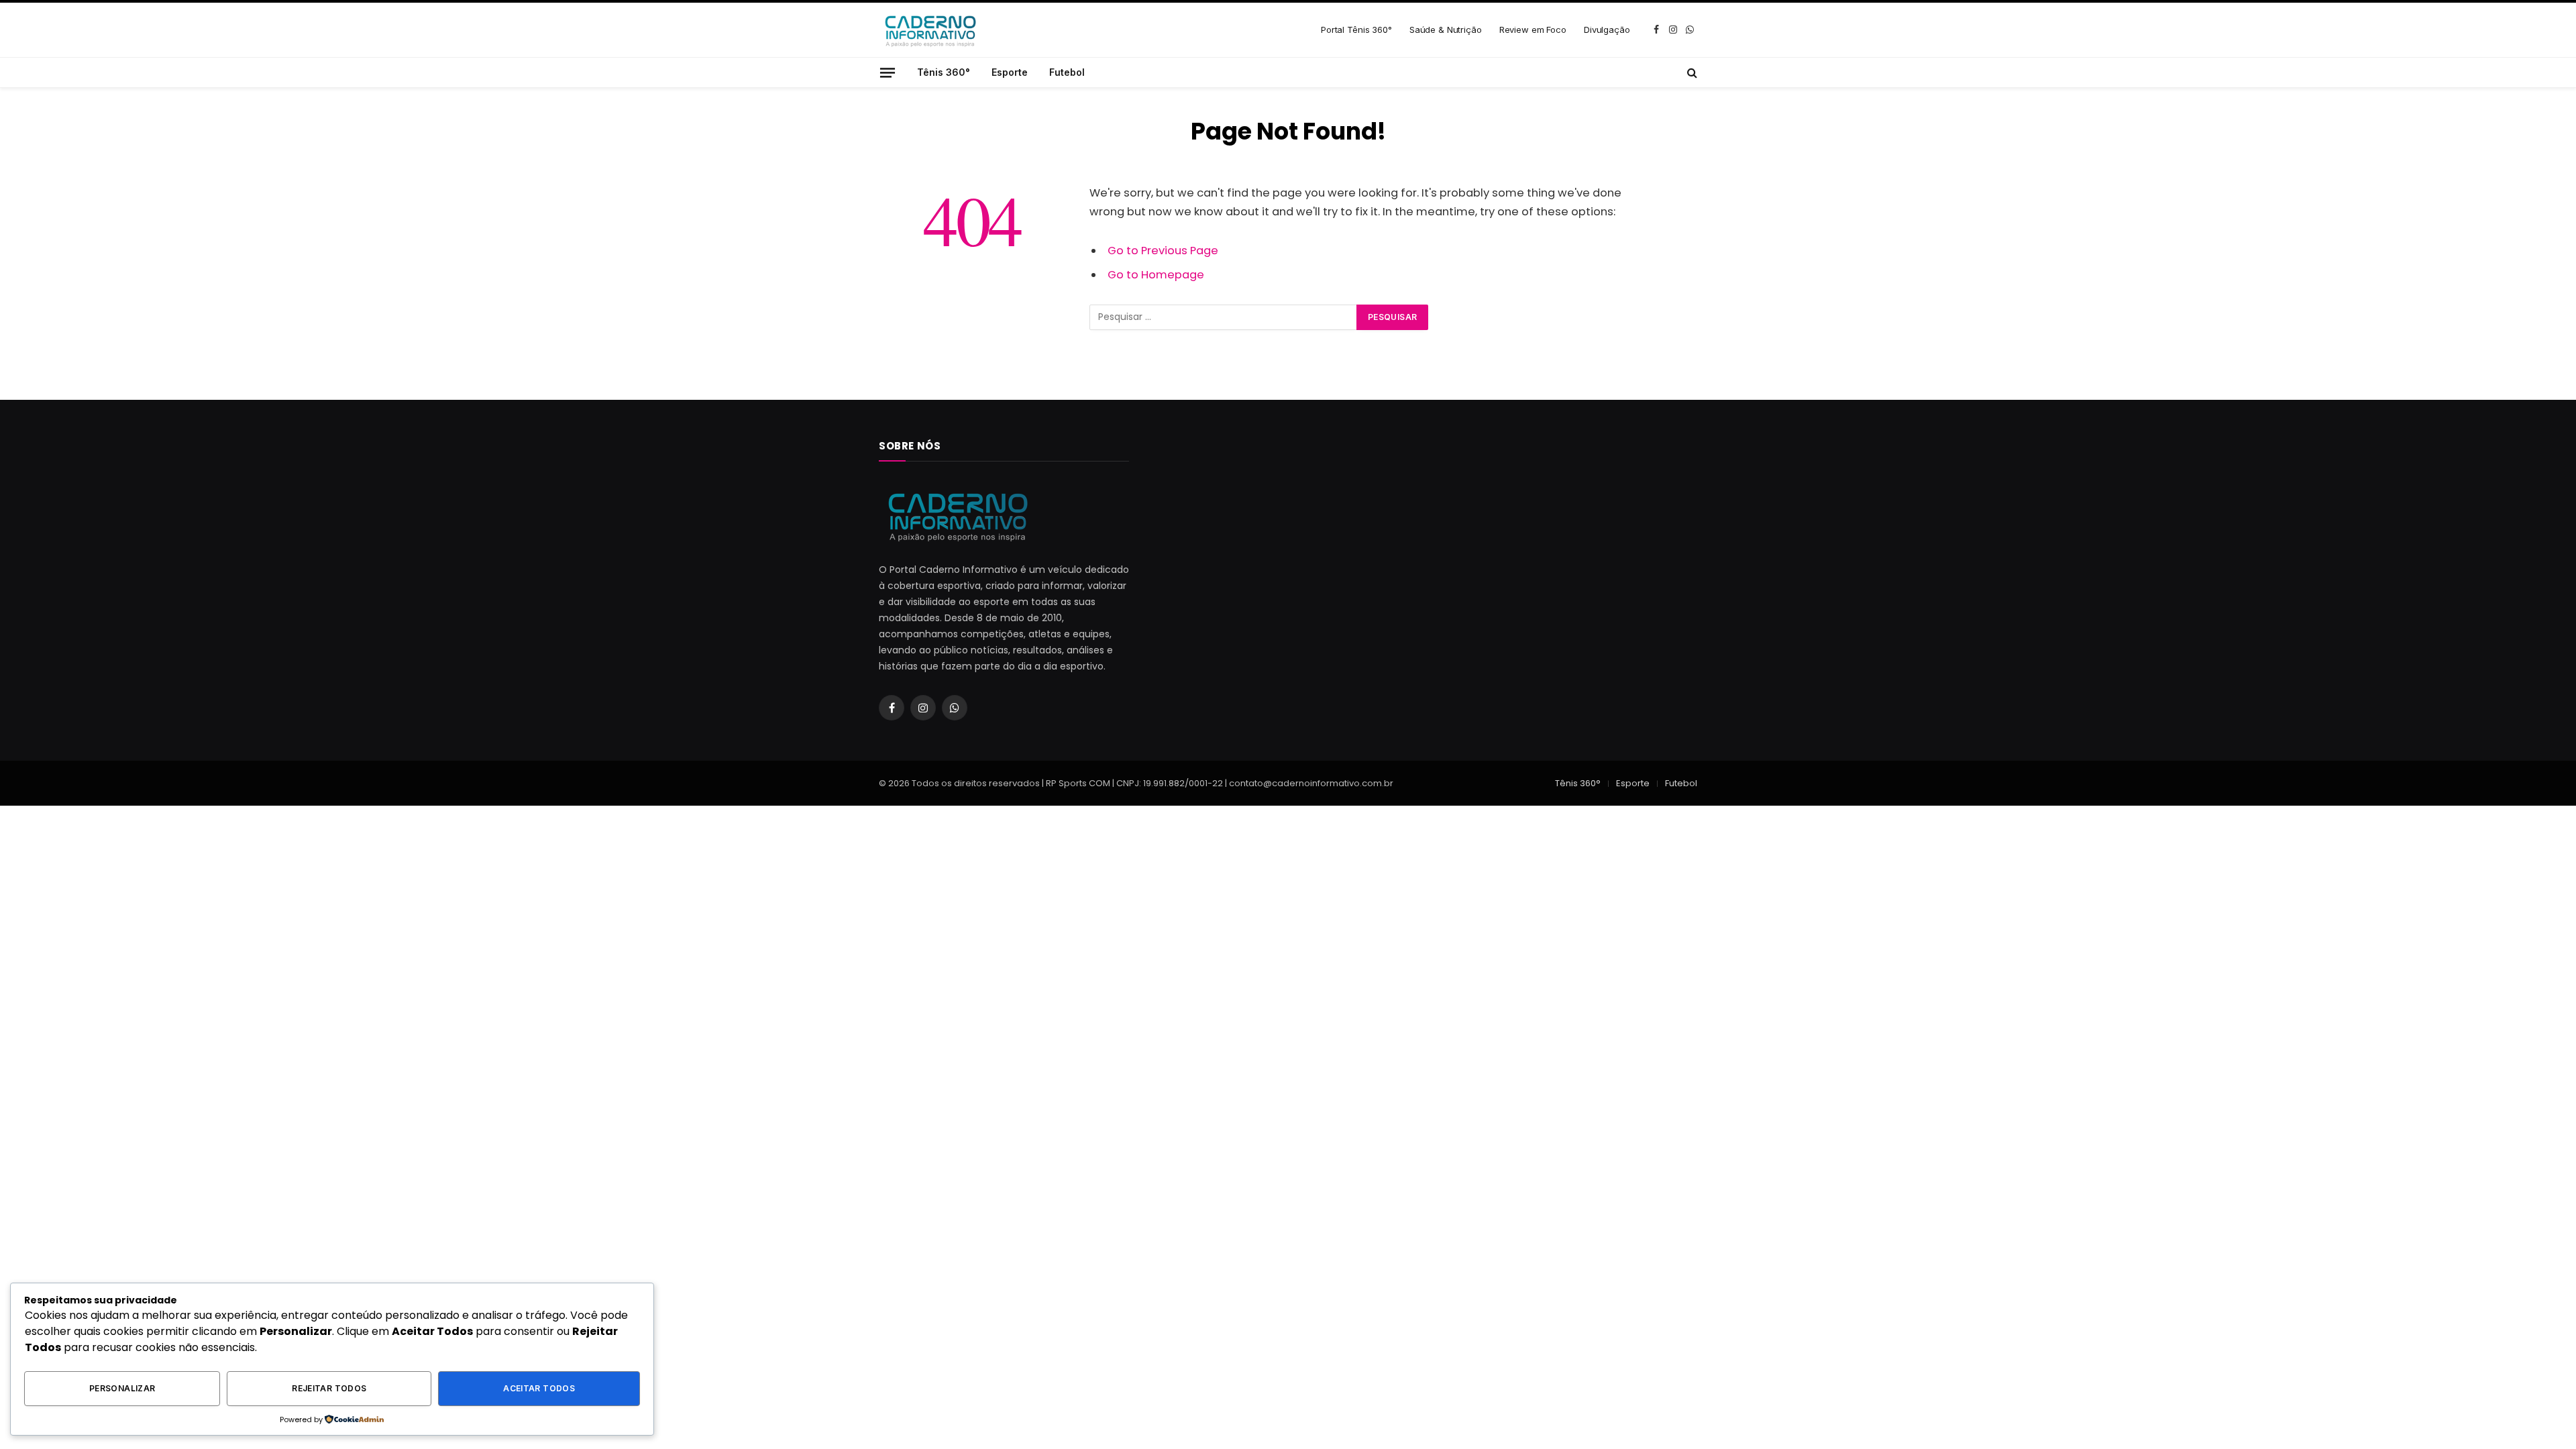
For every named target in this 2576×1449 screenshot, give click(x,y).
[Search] (1691, 72)
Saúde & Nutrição (1446, 30)
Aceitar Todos (539, 1388)
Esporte (1010, 72)
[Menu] (888, 72)
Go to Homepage (1156, 275)
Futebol (1067, 72)
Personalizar (122, 1388)
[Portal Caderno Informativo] (929, 30)
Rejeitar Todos (329, 1388)
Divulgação (1607, 30)
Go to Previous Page (1163, 251)
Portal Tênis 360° (1356, 30)
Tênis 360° (944, 72)
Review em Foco (1533, 30)
